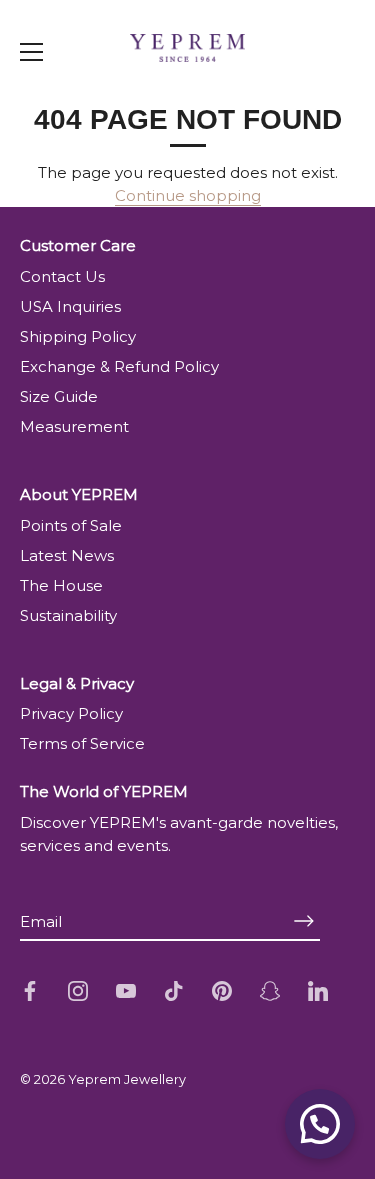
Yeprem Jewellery (127, 1079)
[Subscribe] (304, 920)
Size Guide (59, 396)
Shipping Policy (78, 336)
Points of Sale (71, 525)
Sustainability (68, 615)
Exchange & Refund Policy (119, 366)
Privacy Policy (71, 713)
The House (61, 585)
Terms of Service (82, 743)
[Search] (323, 94)
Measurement (74, 426)
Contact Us (62, 276)
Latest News (67, 555)
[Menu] (32, 52)
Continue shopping (188, 195)
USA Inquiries (70, 306)
